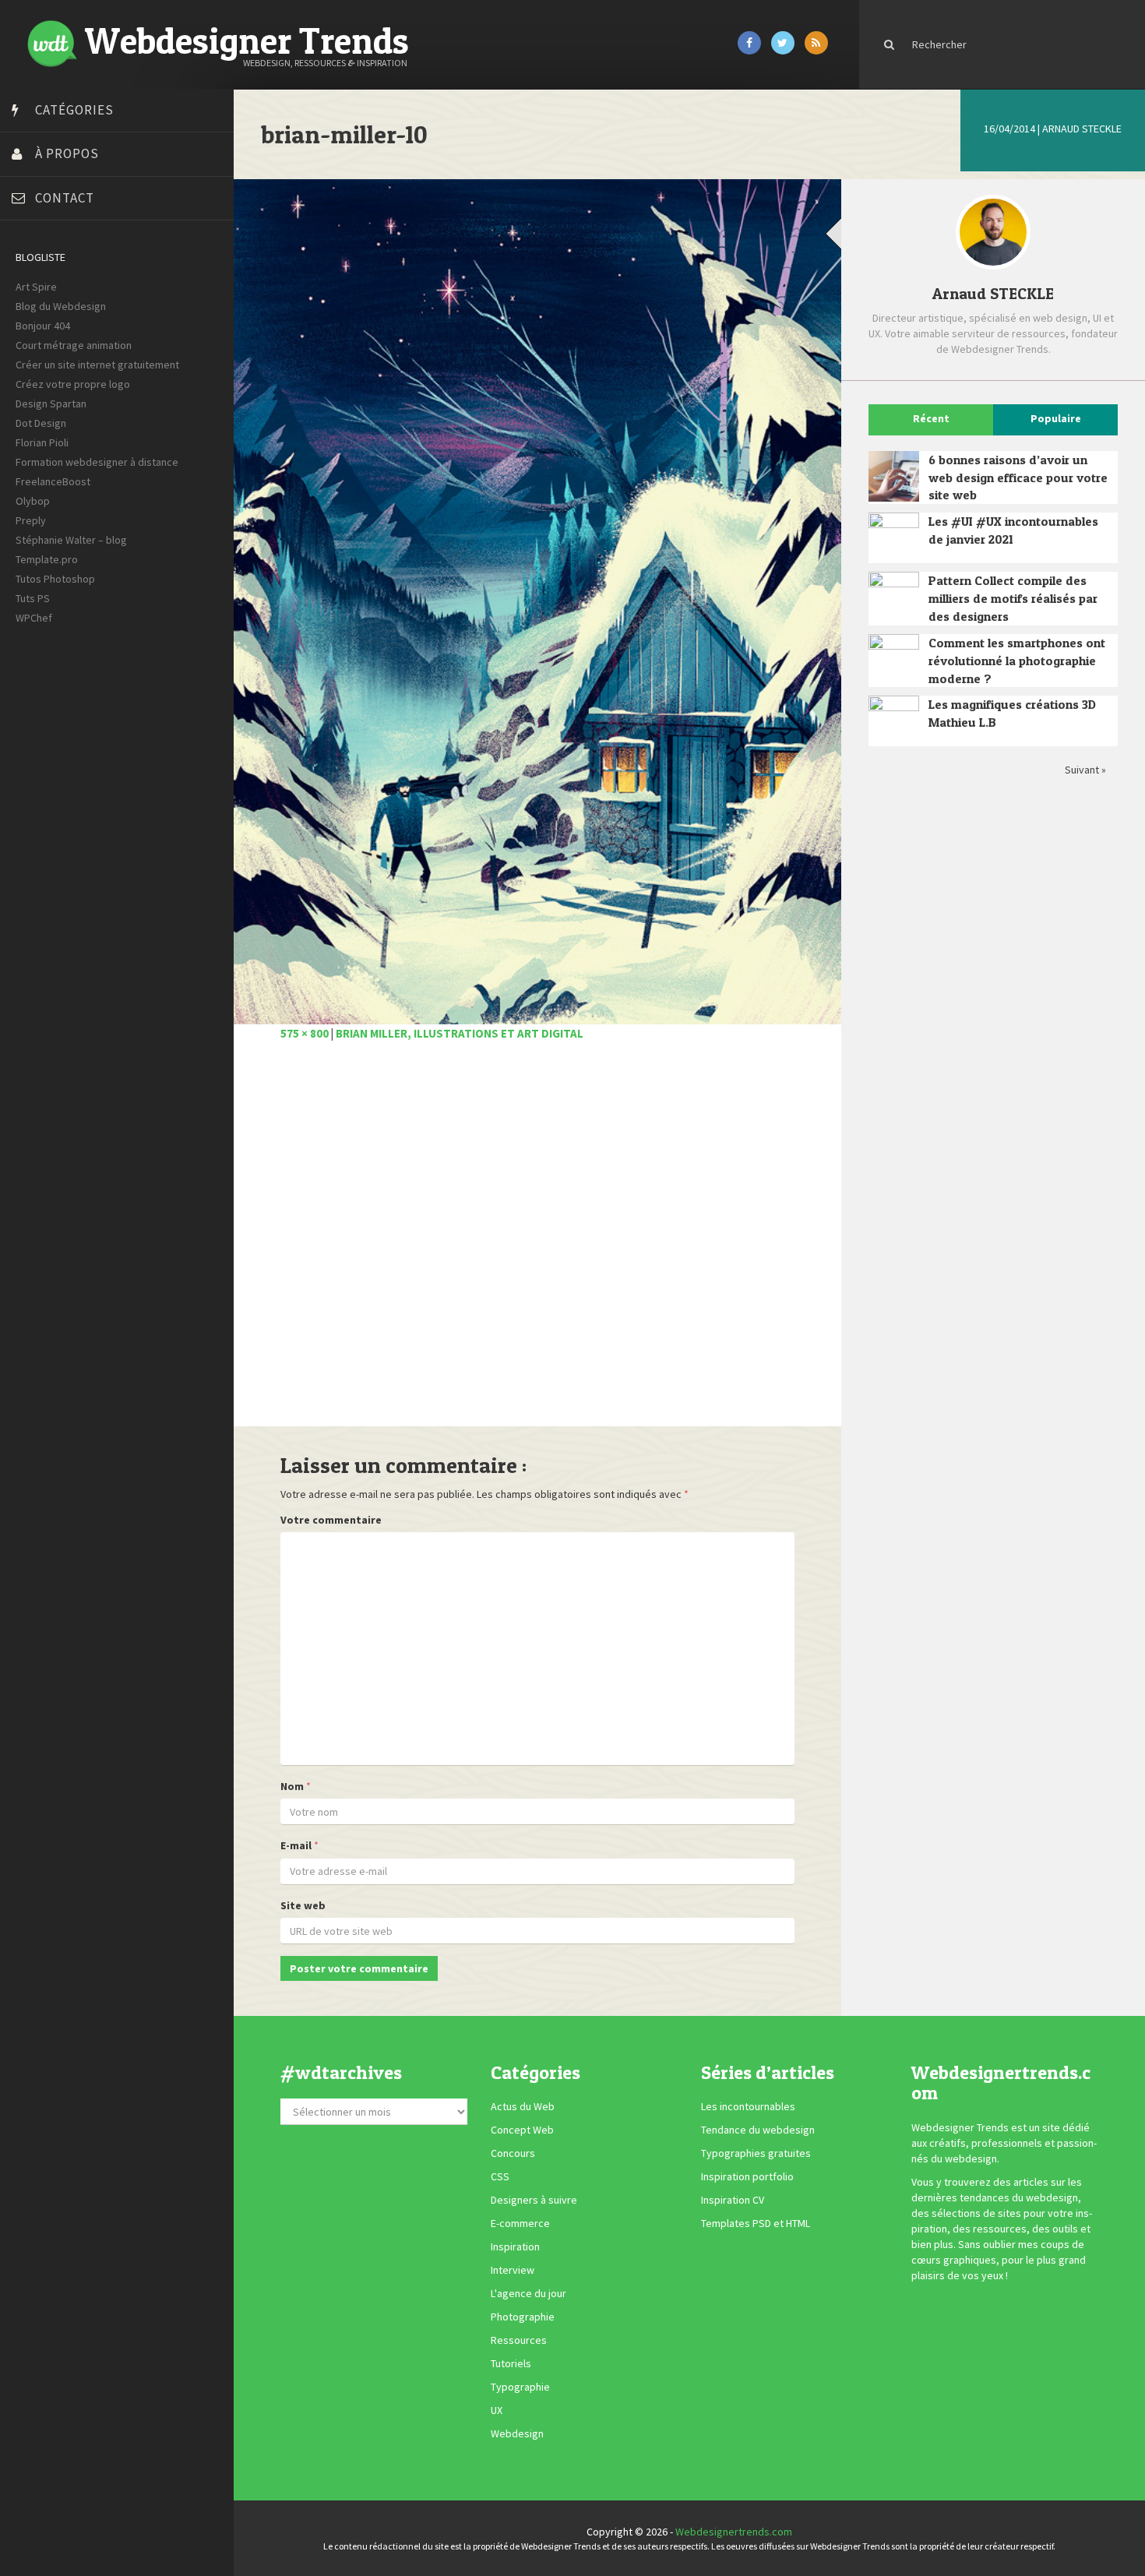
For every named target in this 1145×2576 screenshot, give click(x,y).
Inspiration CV (733, 2201)
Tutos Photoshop (55, 579)
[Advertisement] (537, 1242)
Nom (292, 1786)
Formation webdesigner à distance (97, 462)
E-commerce (520, 2224)
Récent (931, 418)
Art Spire (36, 287)
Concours (513, 2154)
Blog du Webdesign (61, 306)
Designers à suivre (534, 2201)
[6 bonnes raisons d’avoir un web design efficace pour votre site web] (894, 476)
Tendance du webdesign (758, 2130)
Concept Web (522, 2130)
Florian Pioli (42, 442)
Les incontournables (748, 2107)
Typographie (520, 2387)
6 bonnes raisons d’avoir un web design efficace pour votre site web (1018, 477)
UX (497, 2411)
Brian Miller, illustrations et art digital (460, 1033)
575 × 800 (305, 1033)
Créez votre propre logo (73, 384)
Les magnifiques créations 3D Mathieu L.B (1012, 713)
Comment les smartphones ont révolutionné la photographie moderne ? (1017, 661)
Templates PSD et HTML (756, 2224)
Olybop (33, 501)
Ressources (519, 2341)
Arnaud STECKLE (1082, 129)
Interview (513, 2271)
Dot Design (41, 423)
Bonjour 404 (43, 326)
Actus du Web (523, 2107)
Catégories (74, 110)
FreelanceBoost (53, 481)
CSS (500, 2177)
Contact (65, 198)
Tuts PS (33, 598)
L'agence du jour (528, 2294)
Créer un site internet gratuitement (97, 365)
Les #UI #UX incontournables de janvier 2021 (1013, 530)
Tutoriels (511, 2364)
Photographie (523, 2317)
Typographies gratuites (756, 2154)
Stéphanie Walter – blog (71, 540)
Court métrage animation (74, 345)
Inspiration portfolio (747, 2177)
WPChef (34, 618)
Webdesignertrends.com (734, 2532)
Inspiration (515, 2247)
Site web (303, 1905)
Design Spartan (51, 403)
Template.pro (47, 559)
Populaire (1056, 418)
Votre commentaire (331, 1520)
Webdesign (517, 2434)
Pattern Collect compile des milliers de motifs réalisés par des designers (1013, 598)
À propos (67, 153)
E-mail (296, 1845)
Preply (31, 520)
